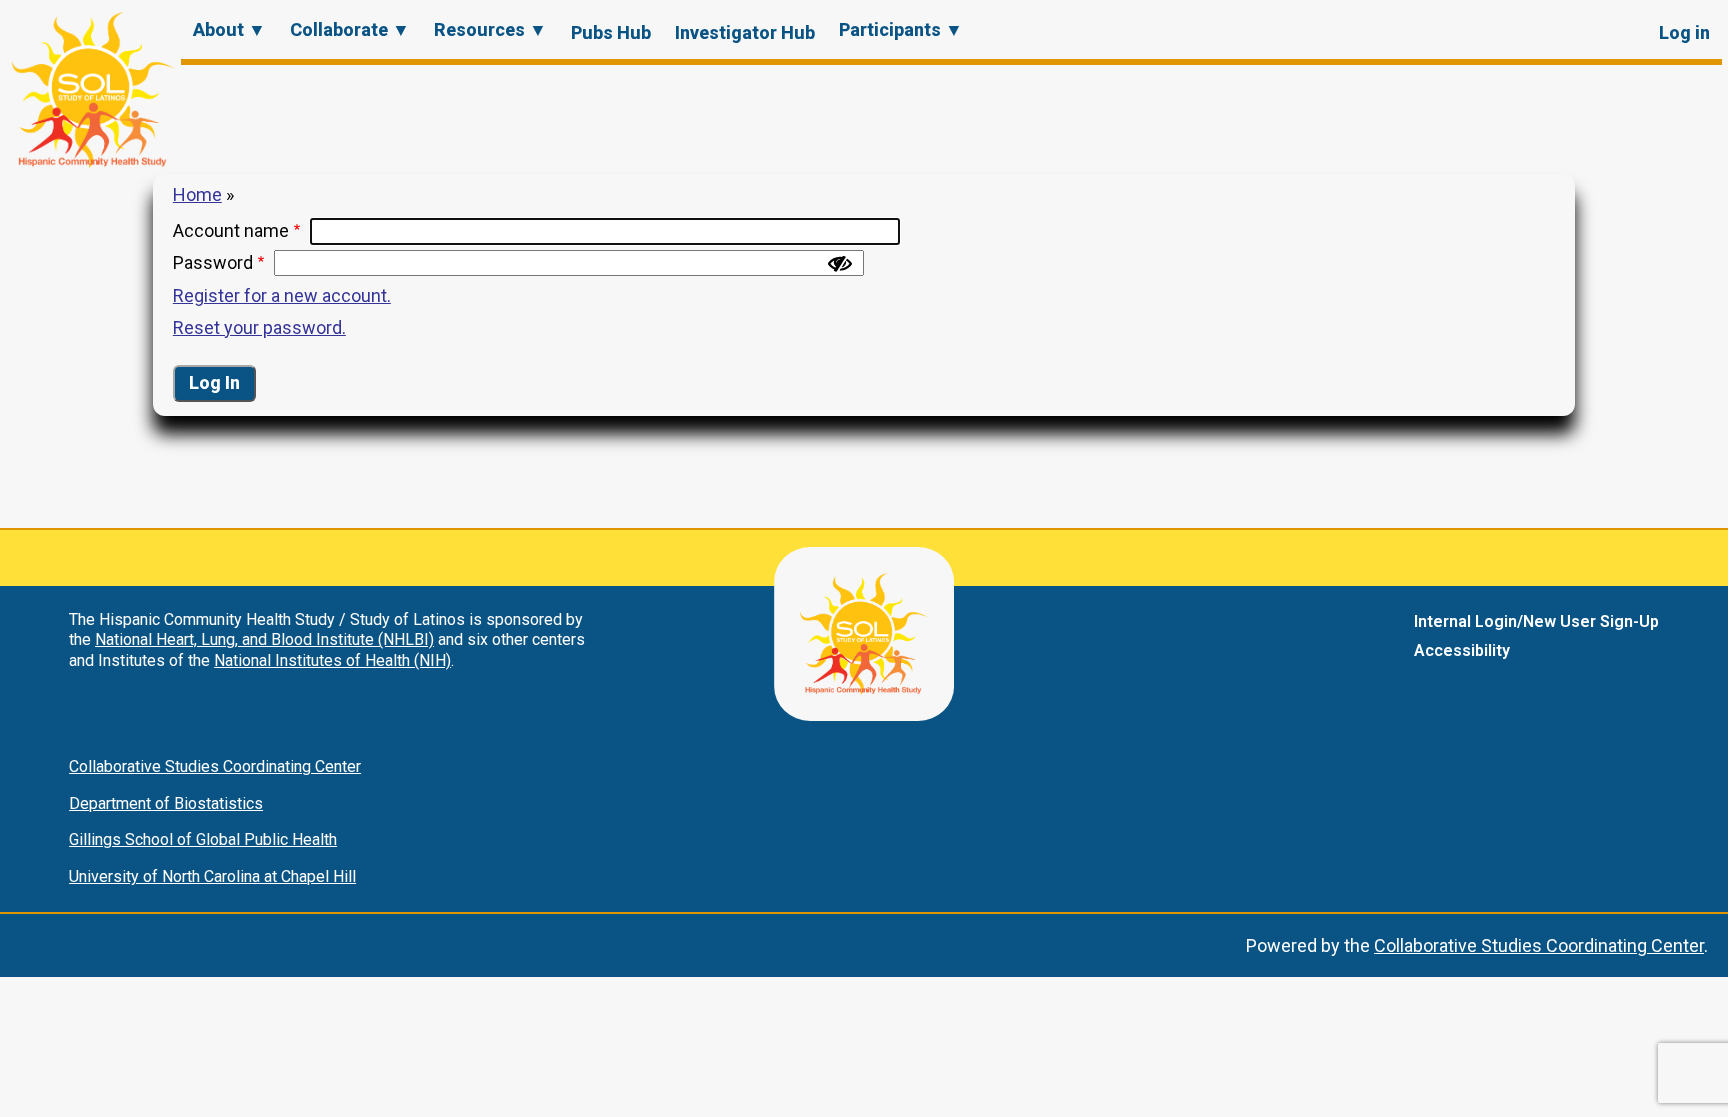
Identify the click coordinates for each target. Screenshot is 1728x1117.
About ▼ (229, 29)
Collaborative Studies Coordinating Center (215, 766)
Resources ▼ (490, 29)
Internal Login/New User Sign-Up (1536, 621)
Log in (1684, 32)
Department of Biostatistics (166, 803)
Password (213, 262)
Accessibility (1462, 650)
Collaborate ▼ (350, 29)
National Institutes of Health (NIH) (332, 660)
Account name (231, 230)
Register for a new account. (282, 295)
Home (197, 194)
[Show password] (840, 264)
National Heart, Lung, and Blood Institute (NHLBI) (264, 639)
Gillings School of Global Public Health (203, 839)
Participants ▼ (901, 29)
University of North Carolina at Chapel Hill (212, 876)
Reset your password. (259, 327)
